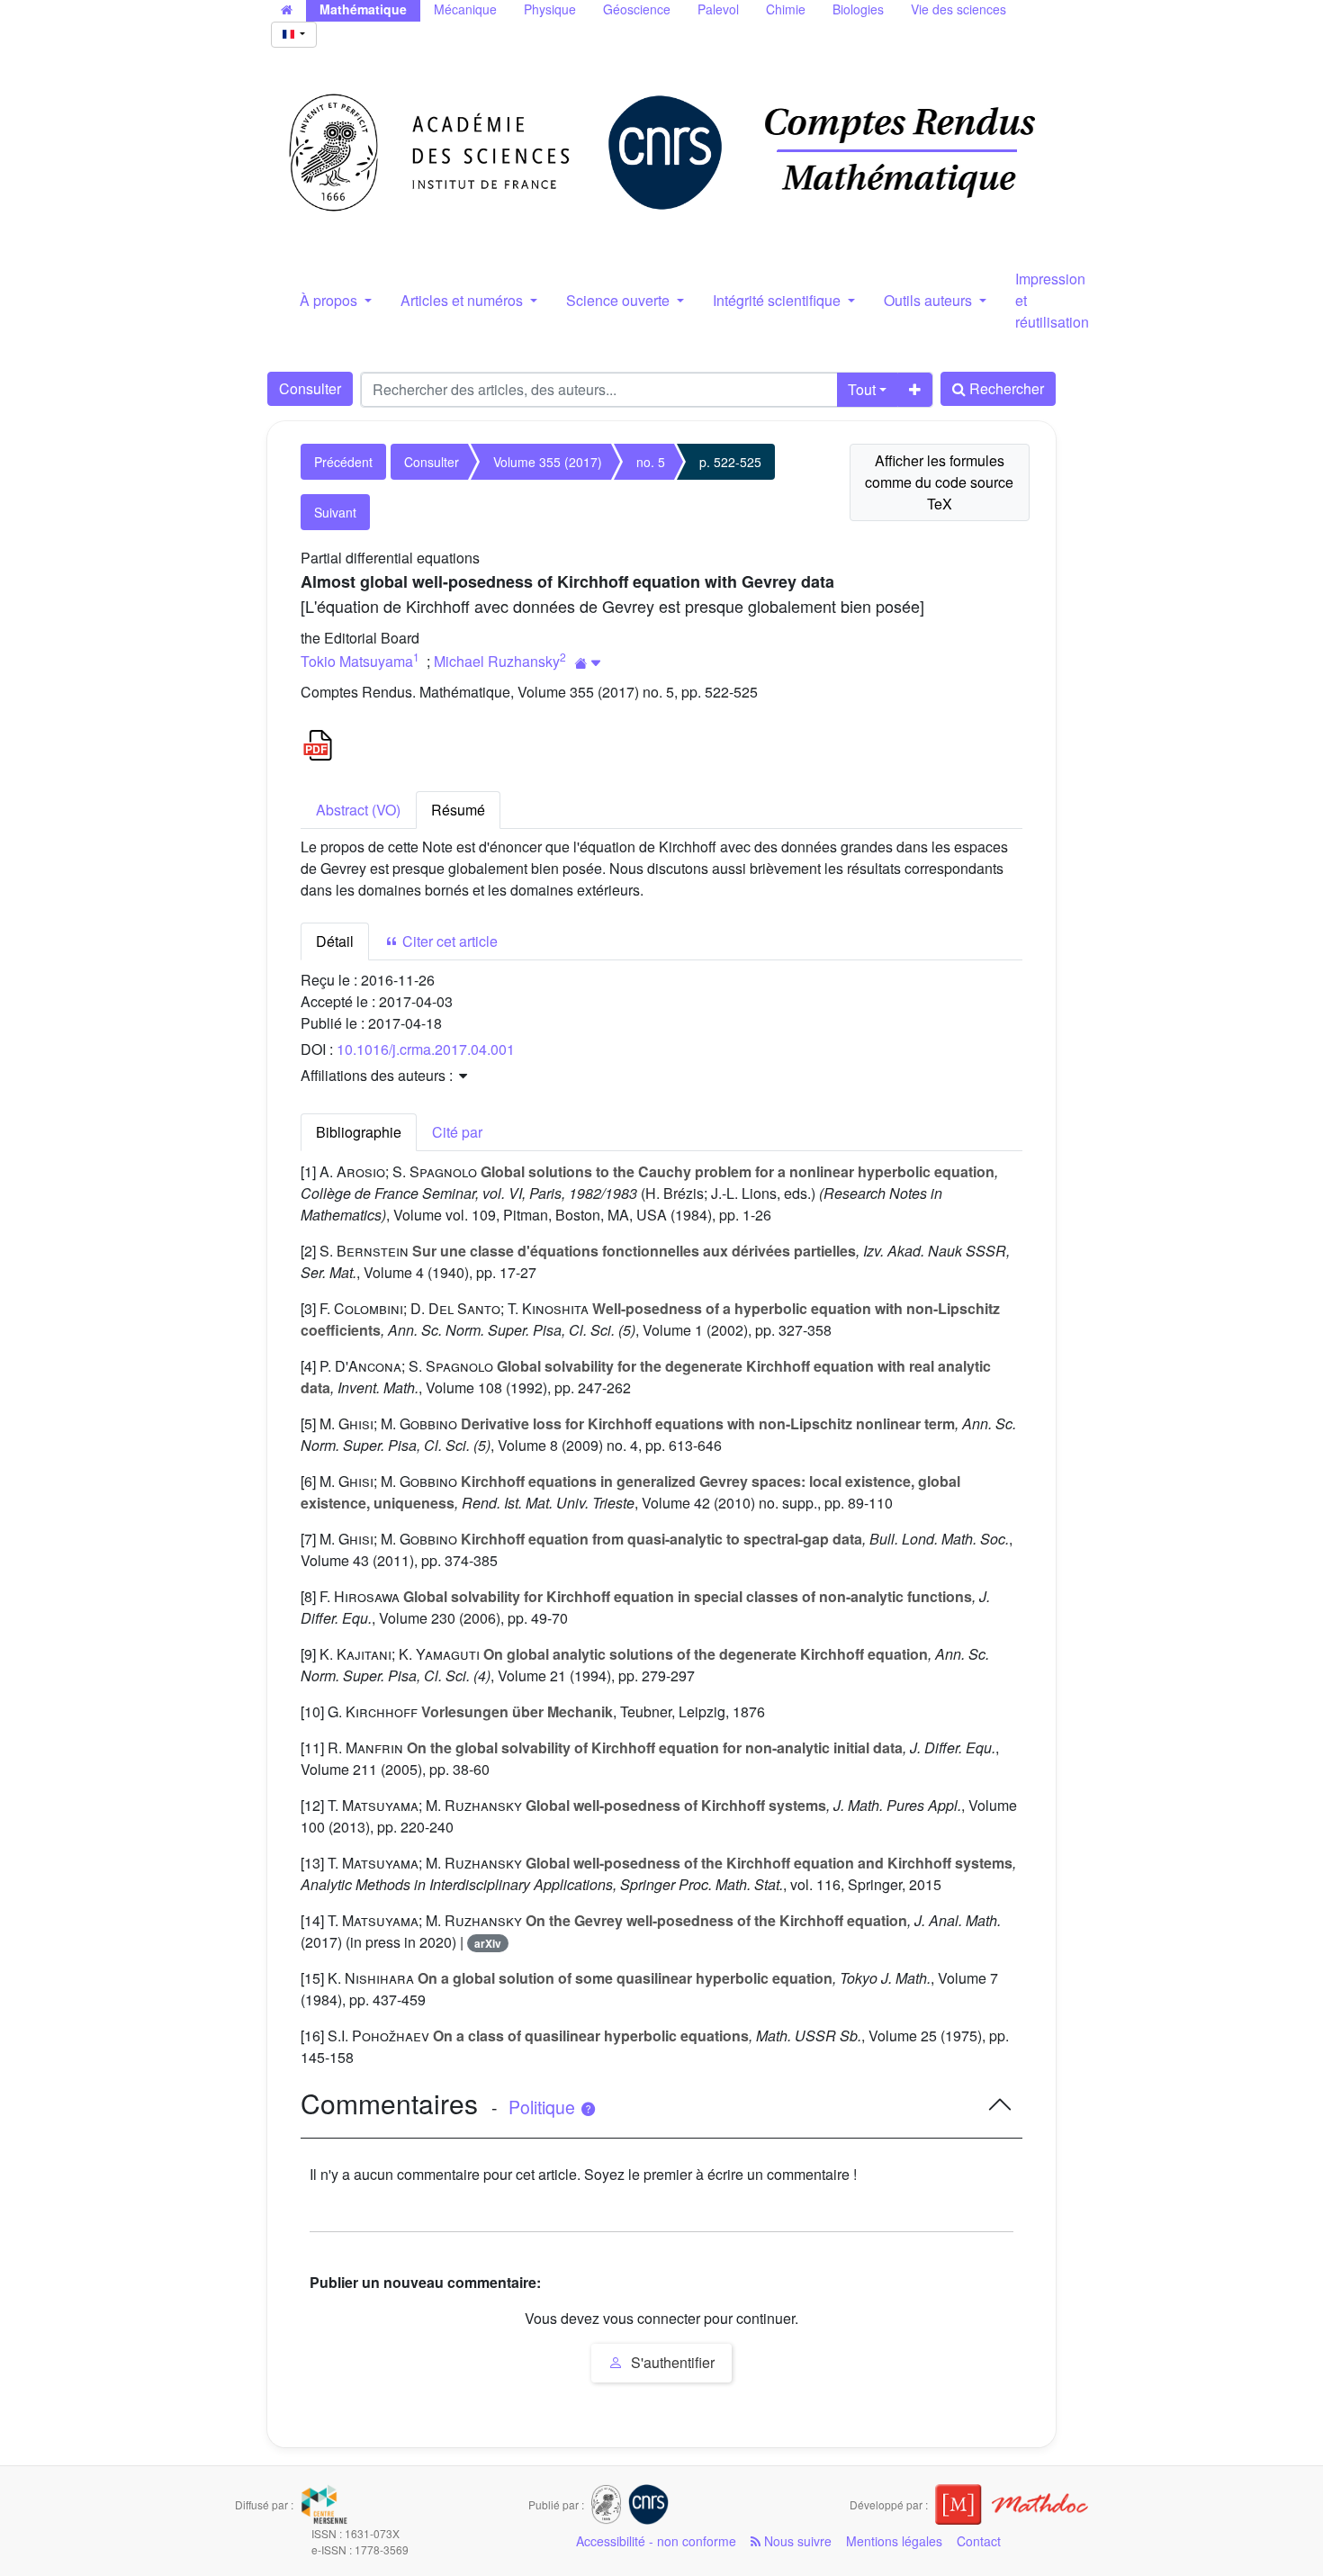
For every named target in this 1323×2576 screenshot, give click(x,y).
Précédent (343, 462)
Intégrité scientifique (778, 300)
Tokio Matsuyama (357, 661)
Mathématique (363, 9)
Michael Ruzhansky (497, 661)
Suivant (335, 512)
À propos (330, 300)
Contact (979, 2541)
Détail (335, 941)
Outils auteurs (930, 300)
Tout (862, 389)
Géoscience (637, 9)
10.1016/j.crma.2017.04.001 (426, 1049)
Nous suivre (796, 2541)
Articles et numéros (463, 300)
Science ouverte (620, 300)
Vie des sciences (958, 9)
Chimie (786, 9)
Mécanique (465, 9)
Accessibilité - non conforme (656, 2541)
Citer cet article (448, 941)
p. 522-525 (730, 462)
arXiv (488, 1943)
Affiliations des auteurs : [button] (378, 1075)
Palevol (718, 9)
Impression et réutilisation (1052, 300)
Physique (550, 9)
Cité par (457, 1132)
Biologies (858, 9)
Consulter (310, 388)
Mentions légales (894, 2541)
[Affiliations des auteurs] (588, 663)
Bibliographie (359, 1132)
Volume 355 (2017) (548, 462)
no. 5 (651, 462)
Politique (544, 2107)
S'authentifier (671, 2362)
